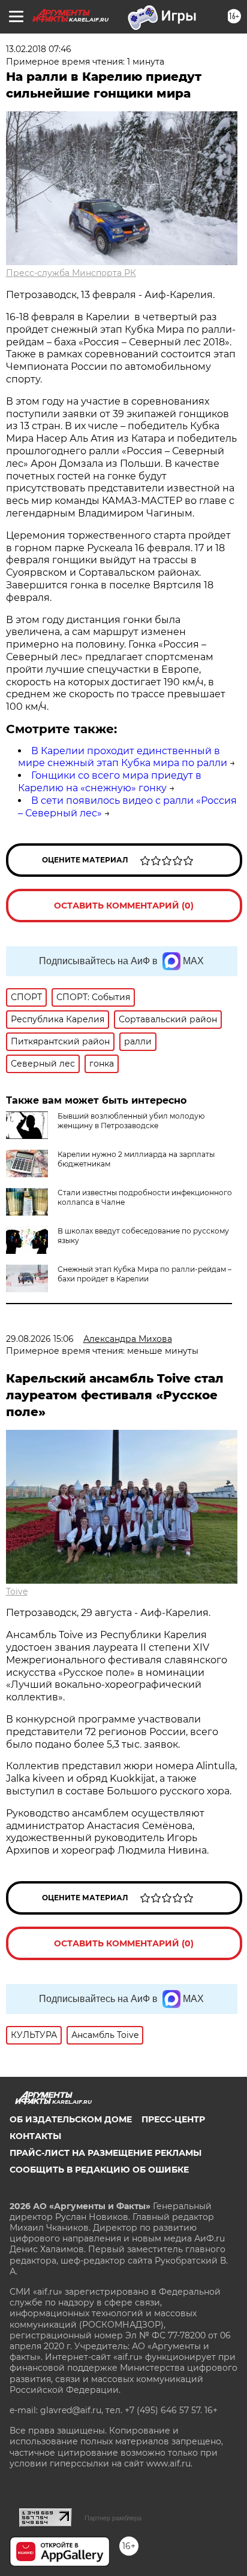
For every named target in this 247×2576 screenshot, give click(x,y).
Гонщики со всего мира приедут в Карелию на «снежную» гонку (110, 782)
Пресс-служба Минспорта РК (71, 273)
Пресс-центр (173, 2119)
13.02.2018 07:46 (39, 49)
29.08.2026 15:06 (40, 1339)
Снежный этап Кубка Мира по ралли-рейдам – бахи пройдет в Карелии (144, 1274)
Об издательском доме (71, 2119)
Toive (17, 1591)
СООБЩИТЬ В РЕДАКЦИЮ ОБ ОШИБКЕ (99, 2170)
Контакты (35, 2136)
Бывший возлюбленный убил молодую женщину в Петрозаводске (131, 1121)
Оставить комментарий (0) (124, 906)
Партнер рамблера (113, 2518)
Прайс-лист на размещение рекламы (106, 2153)
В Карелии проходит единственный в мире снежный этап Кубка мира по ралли (123, 757)
